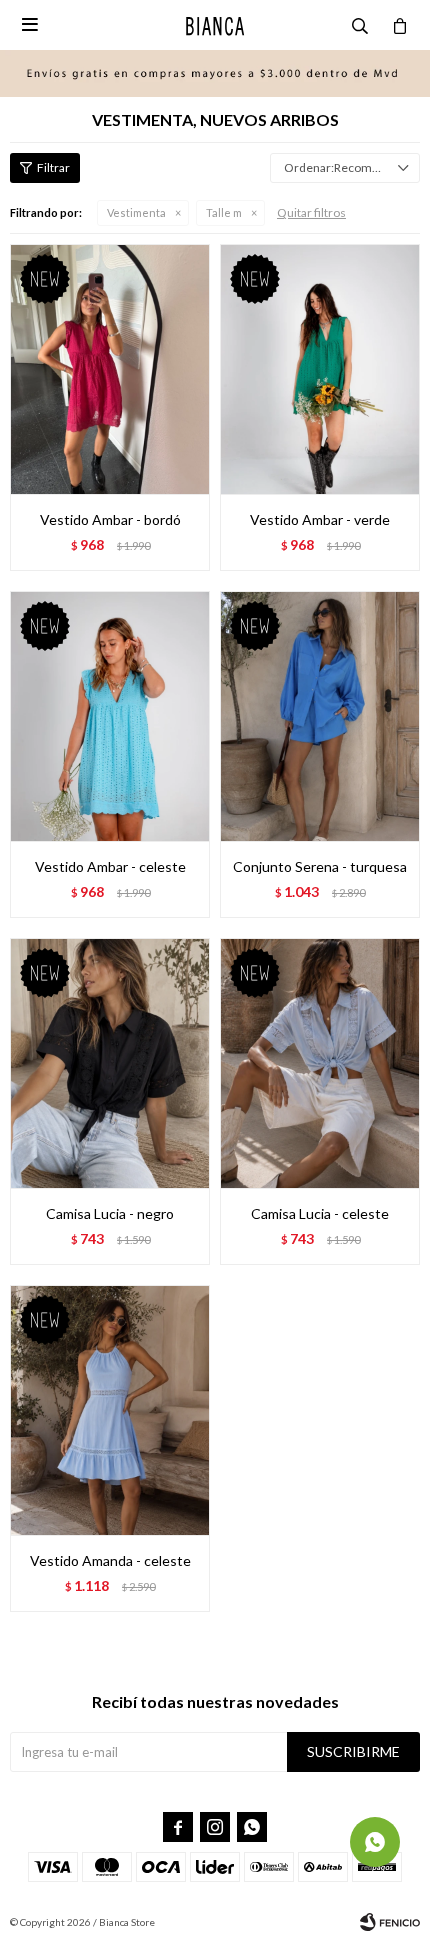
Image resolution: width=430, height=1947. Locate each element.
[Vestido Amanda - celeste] (110, 1410)
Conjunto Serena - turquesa (320, 866)
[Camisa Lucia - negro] (110, 1063)
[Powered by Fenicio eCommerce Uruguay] (390, 1922)
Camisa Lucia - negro (110, 1213)
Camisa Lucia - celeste (320, 1213)
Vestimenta (136, 212)
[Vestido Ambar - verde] (320, 369)
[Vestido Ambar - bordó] (110, 369)
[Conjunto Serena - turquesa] (320, 716)
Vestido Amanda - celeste (110, 1560)
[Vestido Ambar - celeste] (110, 716)
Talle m (224, 212)
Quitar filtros (311, 212)
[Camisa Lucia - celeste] (320, 1063)
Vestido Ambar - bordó (110, 519)
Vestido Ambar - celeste (110, 866)
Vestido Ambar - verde (320, 519)
